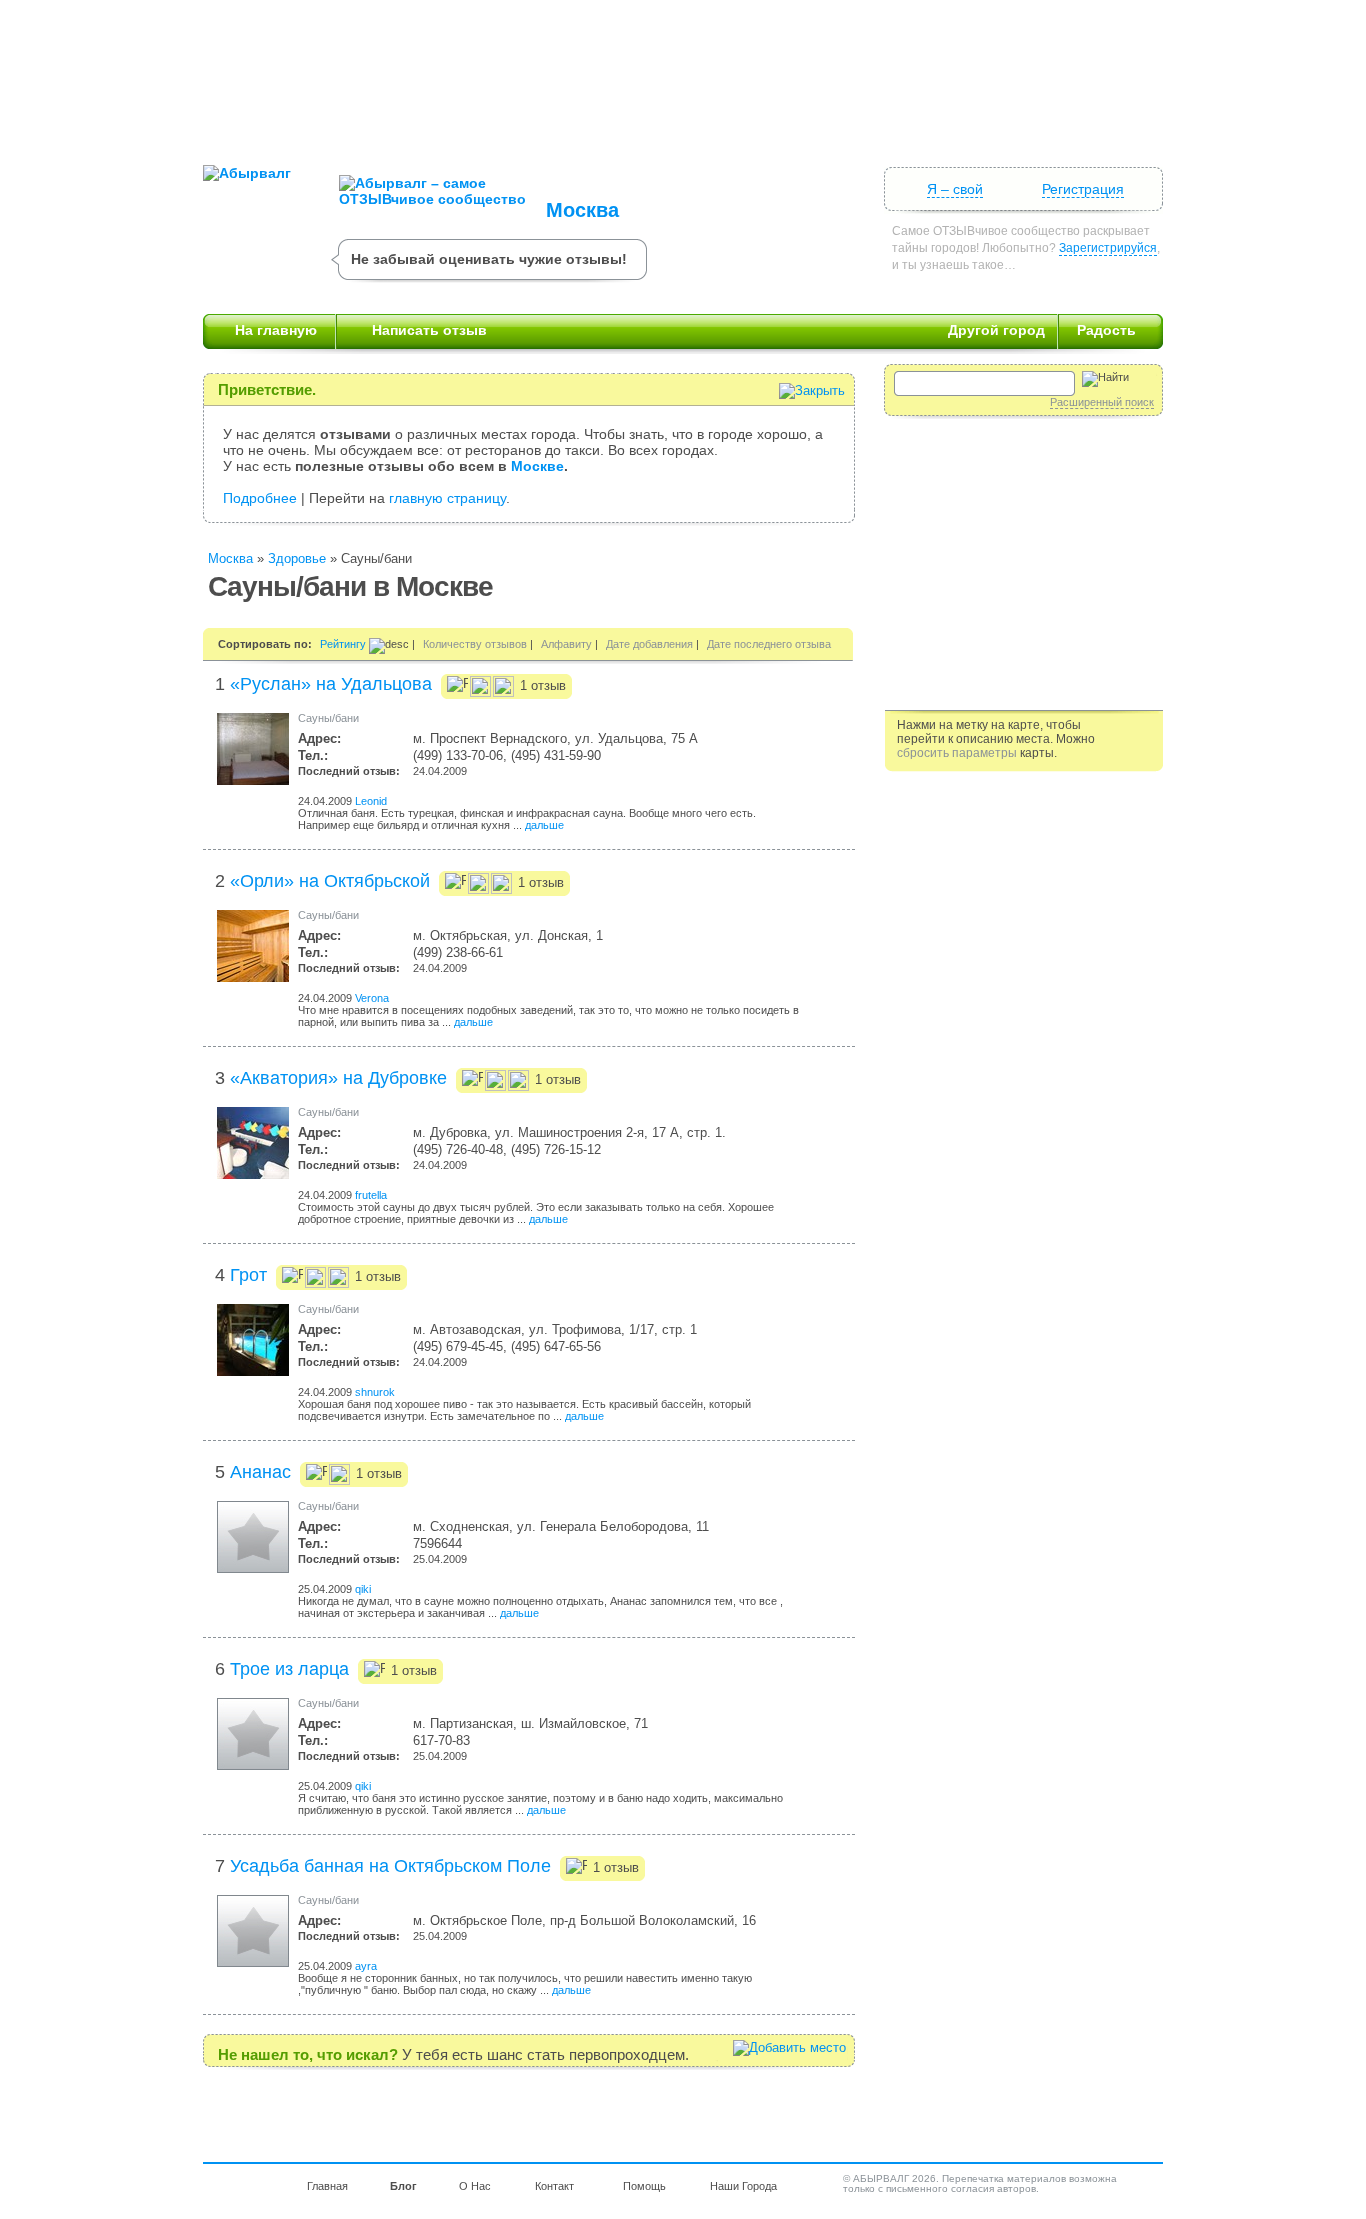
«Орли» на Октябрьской (330, 881)
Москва (582, 210)
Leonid (371, 801)
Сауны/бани (328, 718)
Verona (372, 998)
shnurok (375, 1392)
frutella (371, 1195)
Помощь (644, 2186)
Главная (327, 2186)
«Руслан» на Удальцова (331, 684)
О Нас (475, 2186)
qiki (363, 1589)
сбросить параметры (957, 753)
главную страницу (447, 498)
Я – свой (955, 189)
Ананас (260, 1472)
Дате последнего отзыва (769, 644)
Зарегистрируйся (1108, 248)
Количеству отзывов (475, 644)
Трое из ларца (289, 1669)
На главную (276, 330)
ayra (366, 1966)
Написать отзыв (429, 330)
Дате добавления (649, 644)
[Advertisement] (683, 75)
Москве (537, 466)
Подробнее (260, 498)
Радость (1106, 330)
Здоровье (297, 558)
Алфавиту (566, 644)
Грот (248, 1275)
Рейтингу (343, 644)
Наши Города (743, 2186)
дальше (544, 825)
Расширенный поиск (1102, 402)
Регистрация (1083, 189)
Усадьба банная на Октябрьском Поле (390, 1866)
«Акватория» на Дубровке (338, 1078)
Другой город (996, 330)
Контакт (554, 2186)
